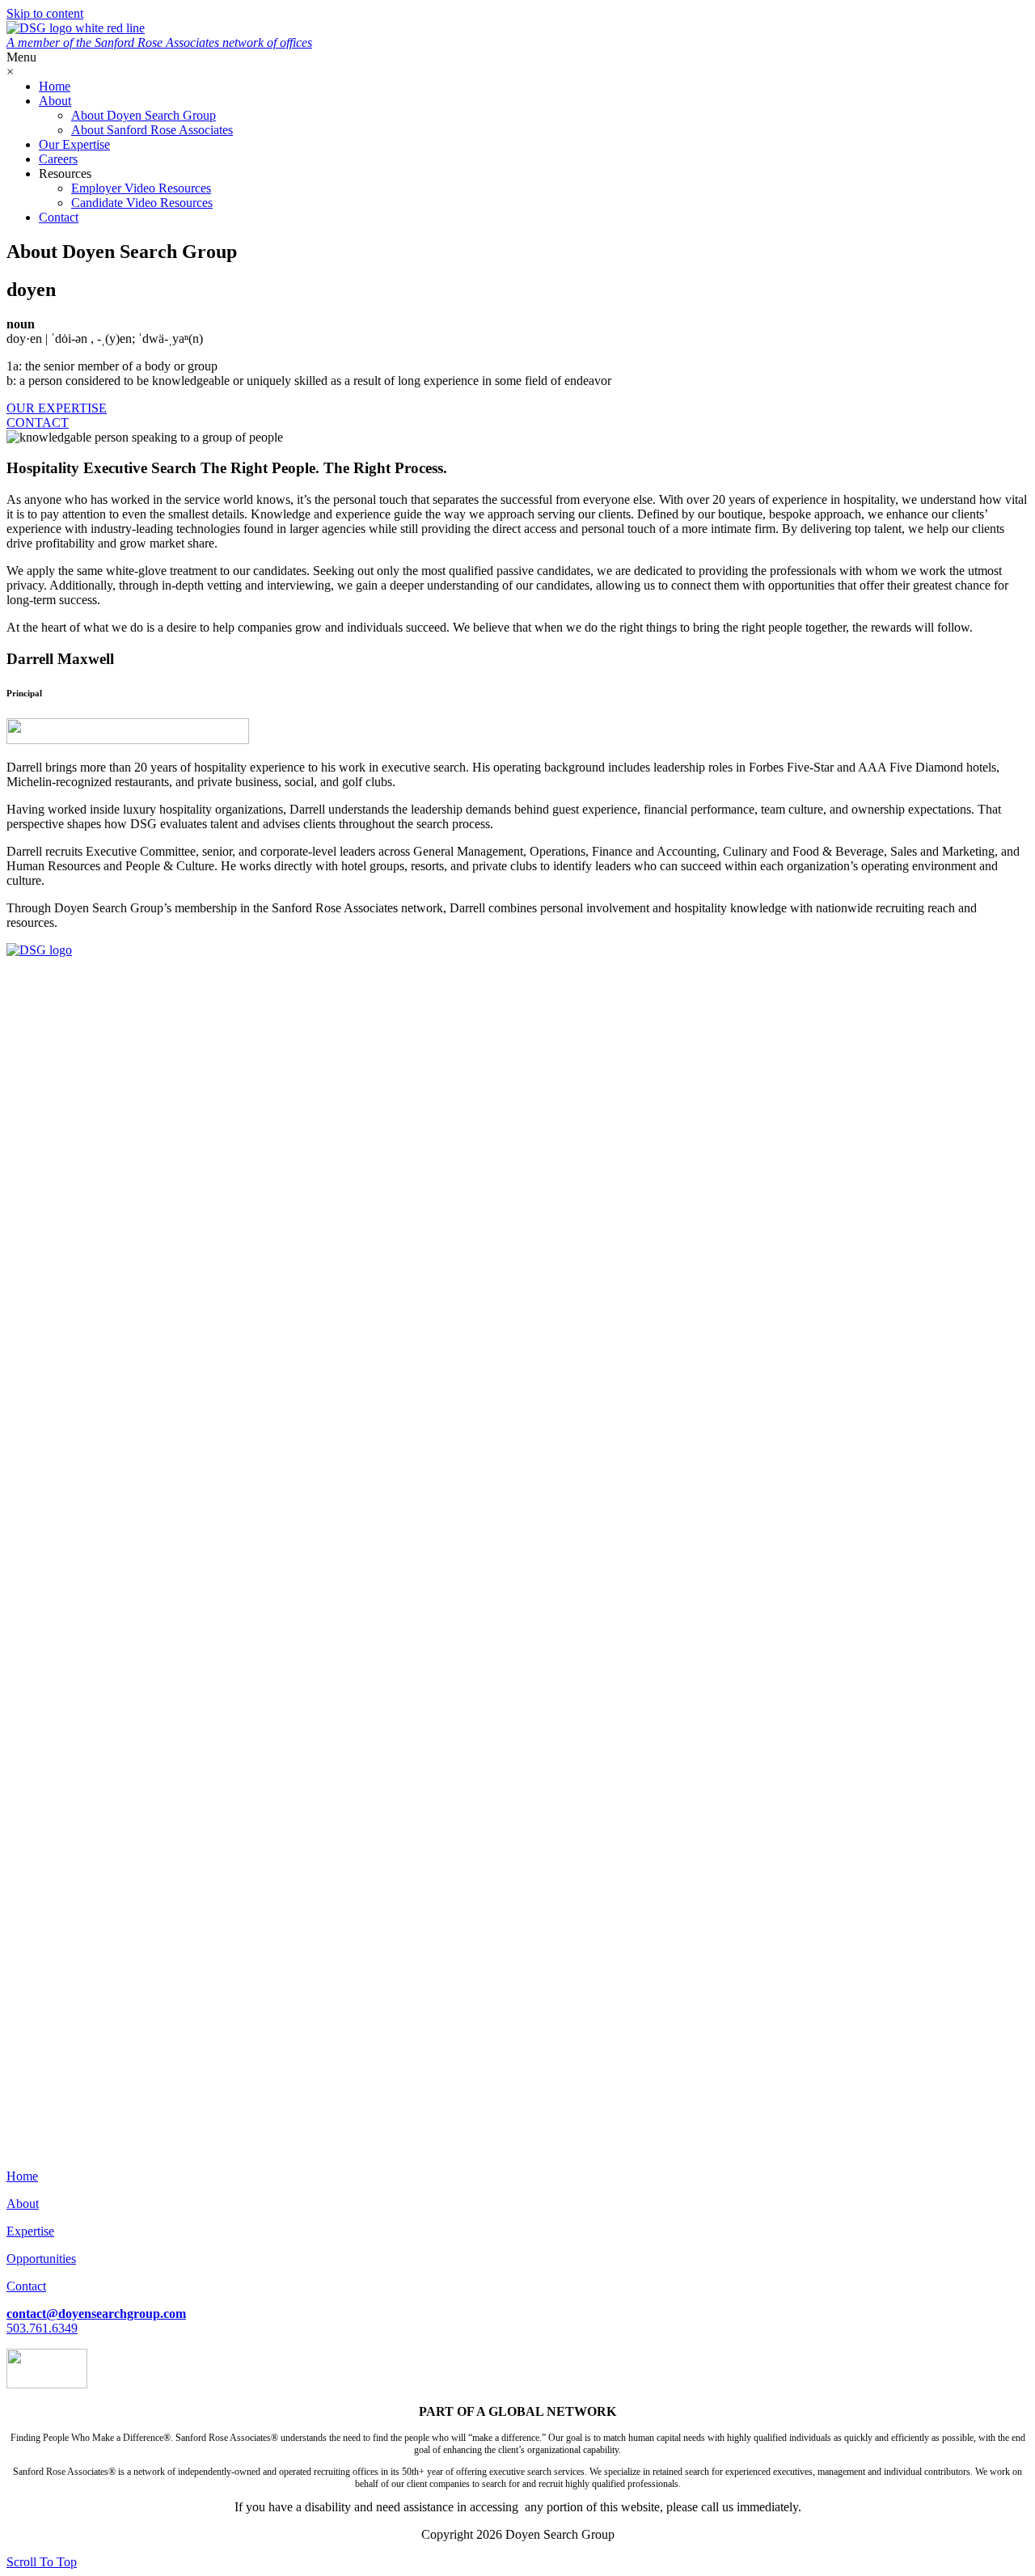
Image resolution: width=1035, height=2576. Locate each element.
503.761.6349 (42, 2328)
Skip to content (45, 13)
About (23, 2204)
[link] (55, 86)
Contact (26, 2286)
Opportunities (41, 2259)
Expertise (30, 2231)
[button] (57, 408)
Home (22, 2176)
